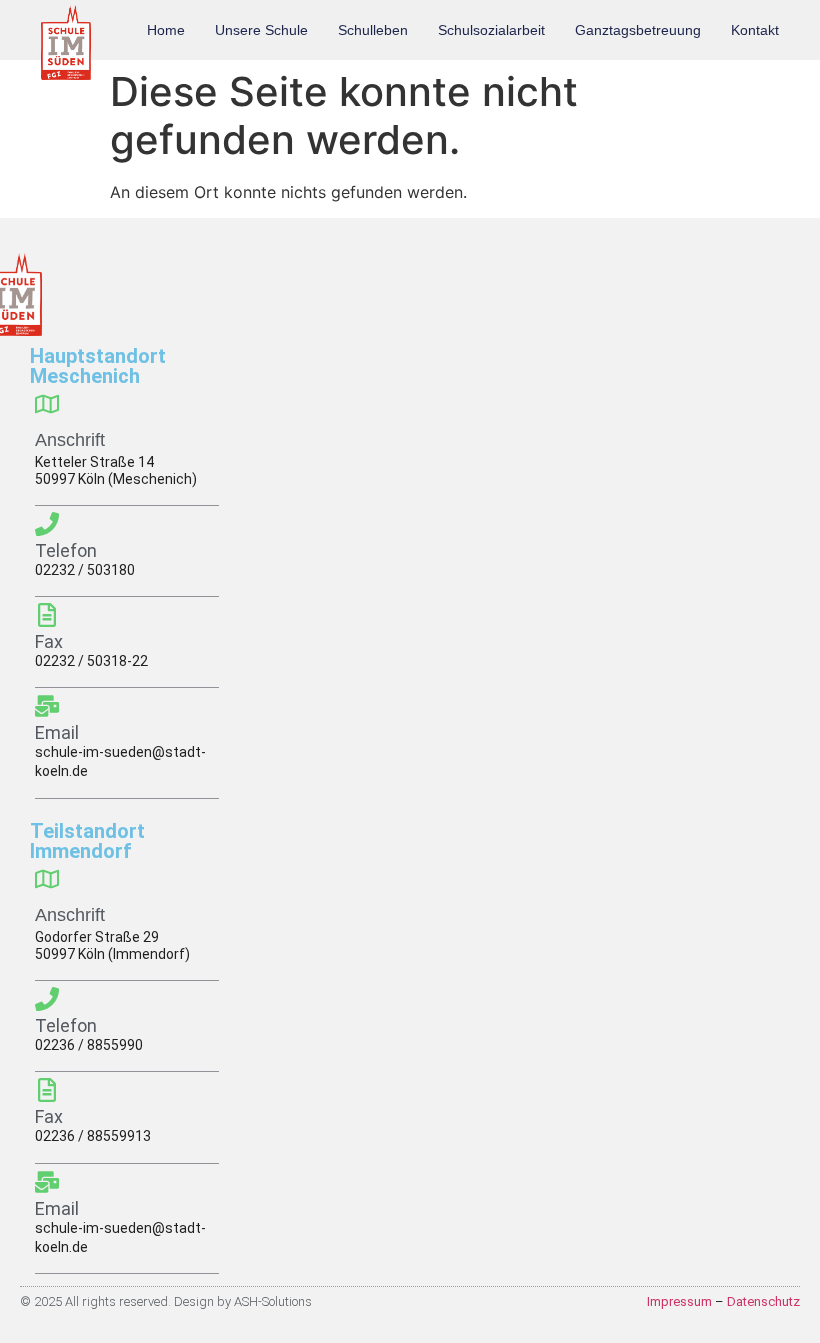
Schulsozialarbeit (491, 30)
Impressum (679, 1301)
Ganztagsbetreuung (638, 30)
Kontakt (755, 30)
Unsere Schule (261, 30)
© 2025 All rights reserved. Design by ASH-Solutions (166, 1301)
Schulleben (373, 30)
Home (166, 30)
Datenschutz (763, 1301)
